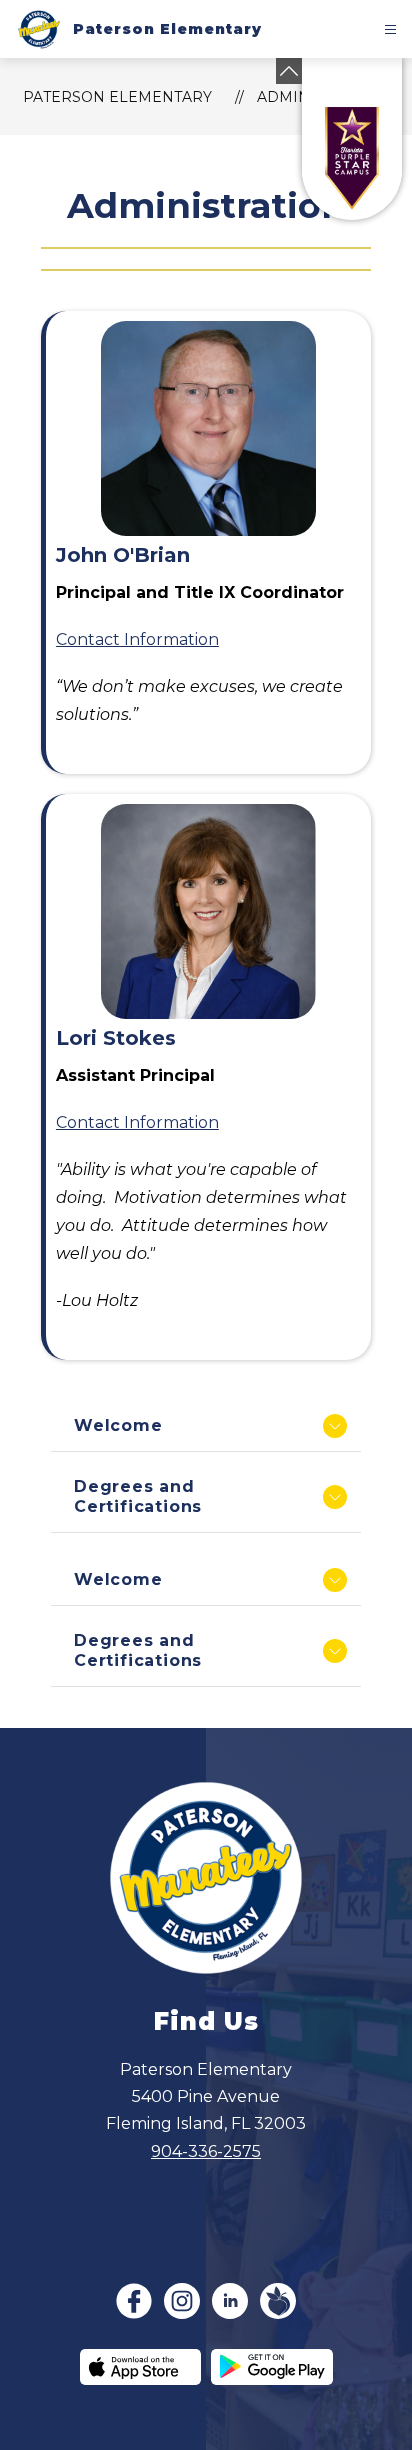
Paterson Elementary (117, 97)
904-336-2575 (206, 2151)
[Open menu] (390, 29)
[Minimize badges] (289, 71)
